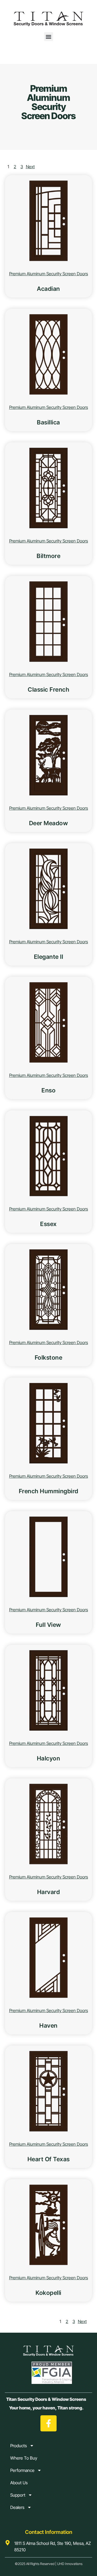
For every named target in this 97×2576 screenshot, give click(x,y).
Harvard (49, 1892)
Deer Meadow (49, 823)
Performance (22, 2470)
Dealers (17, 2507)
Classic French (48, 689)
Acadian (48, 289)
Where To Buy (24, 2458)
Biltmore (48, 556)
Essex (48, 1224)
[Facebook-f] (48, 2423)
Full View (48, 1625)
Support (18, 2495)
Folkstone (49, 1357)
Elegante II (49, 957)
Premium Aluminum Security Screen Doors (49, 274)
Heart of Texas (49, 2159)
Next (30, 167)
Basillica (48, 422)
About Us (19, 2483)
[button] (49, 37)
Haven (48, 2025)
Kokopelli (48, 2293)
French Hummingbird (49, 1491)
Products (19, 2446)
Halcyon (49, 1758)
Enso (48, 1090)
